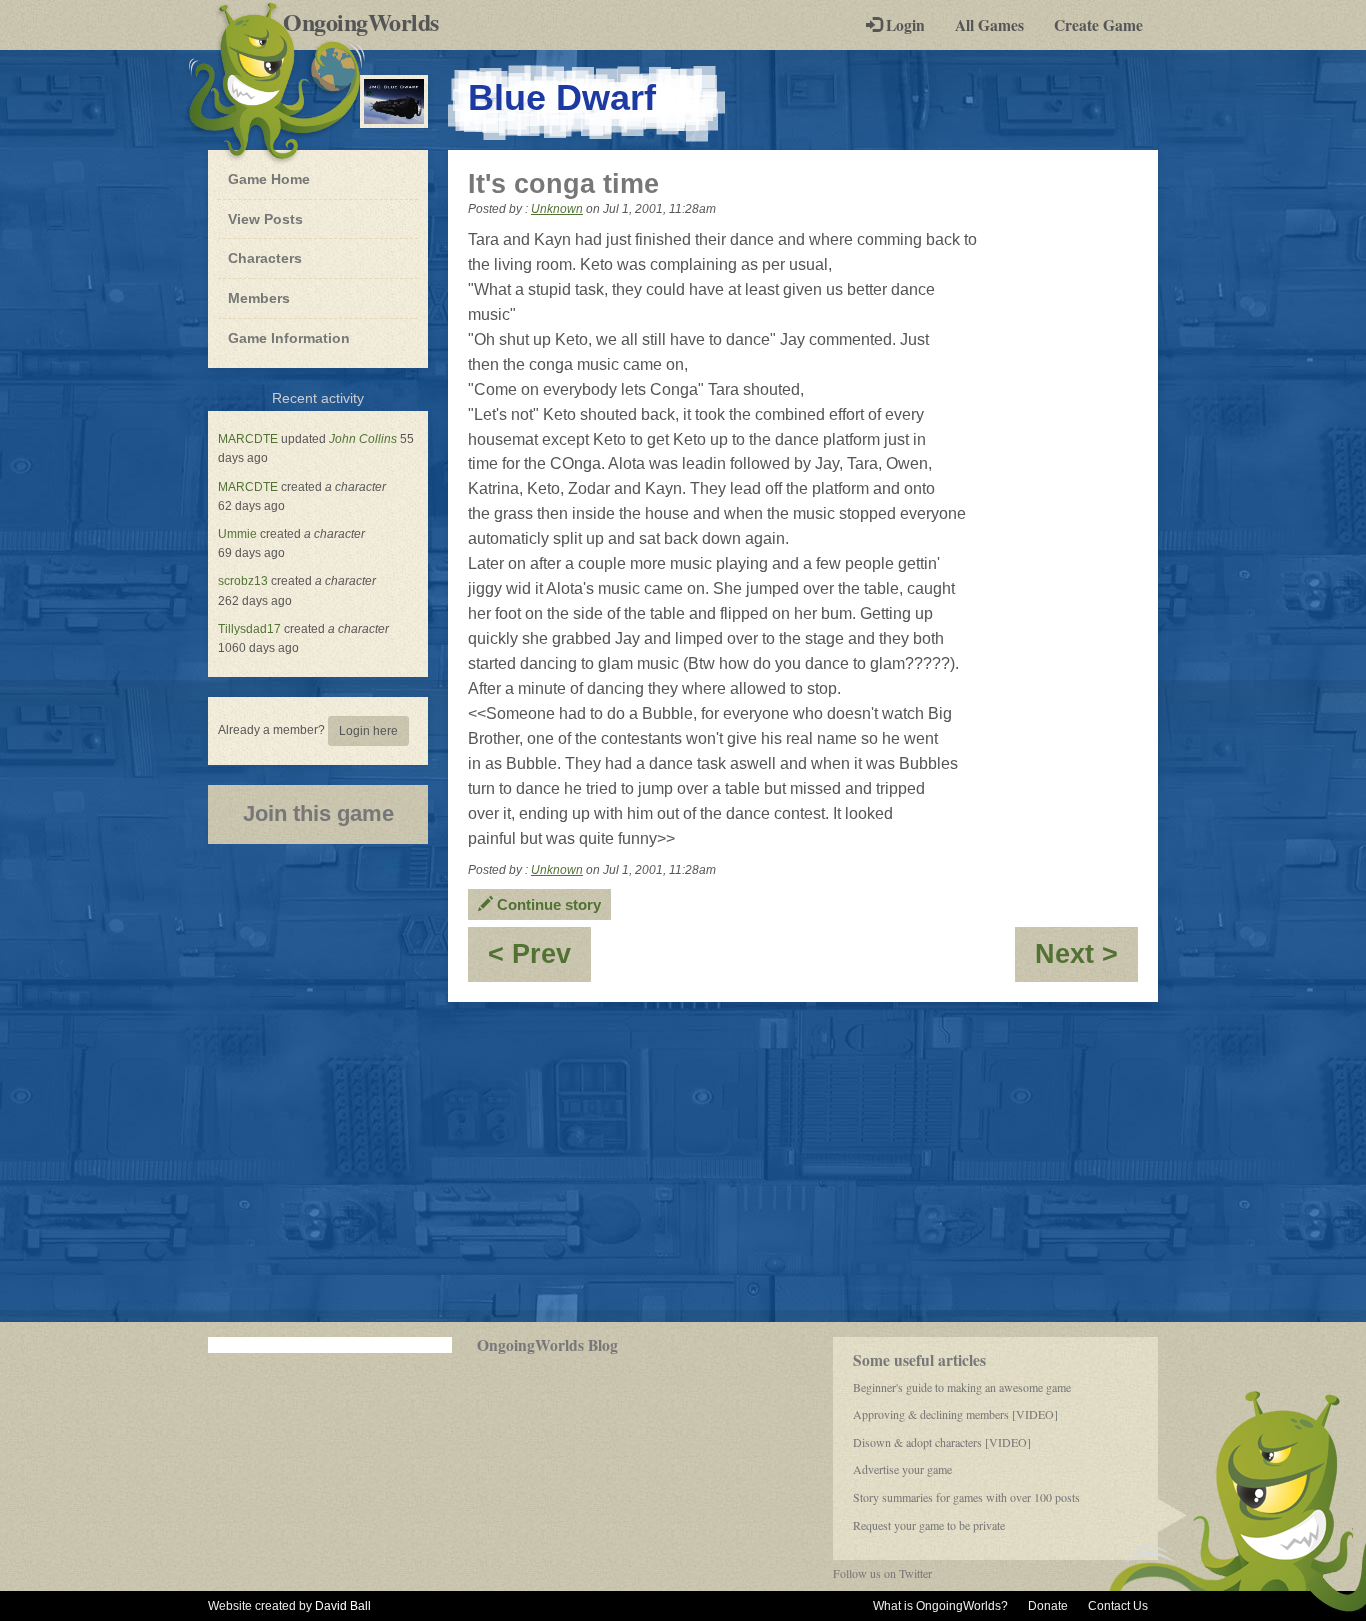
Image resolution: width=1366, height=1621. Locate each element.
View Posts (265, 219)
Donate (1048, 1606)
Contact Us (1118, 1606)
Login (903, 25)
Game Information (289, 338)
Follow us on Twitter (882, 1573)
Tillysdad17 (249, 629)
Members (259, 298)
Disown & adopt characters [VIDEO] (942, 1442)
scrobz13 (243, 581)
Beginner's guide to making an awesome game (962, 1387)
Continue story (547, 904)
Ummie (237, 534)
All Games (989, 25)
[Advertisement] (683, 1162)
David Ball (343, 1606)
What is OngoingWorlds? (940, 1606)
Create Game (1098, 25)
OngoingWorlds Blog (547, 1345)
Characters (264, 257)
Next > (1086, 960)
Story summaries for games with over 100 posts (966, 1497)
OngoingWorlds (368, 22)
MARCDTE (248, 439)
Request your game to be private (929, 1525)
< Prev (539, 960)
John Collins (363, 439)
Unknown (557, 209)
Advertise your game (902, 1469)
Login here (368, 731)
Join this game (318, 813)
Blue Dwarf (562, 97)
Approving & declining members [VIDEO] (955, 1414)
